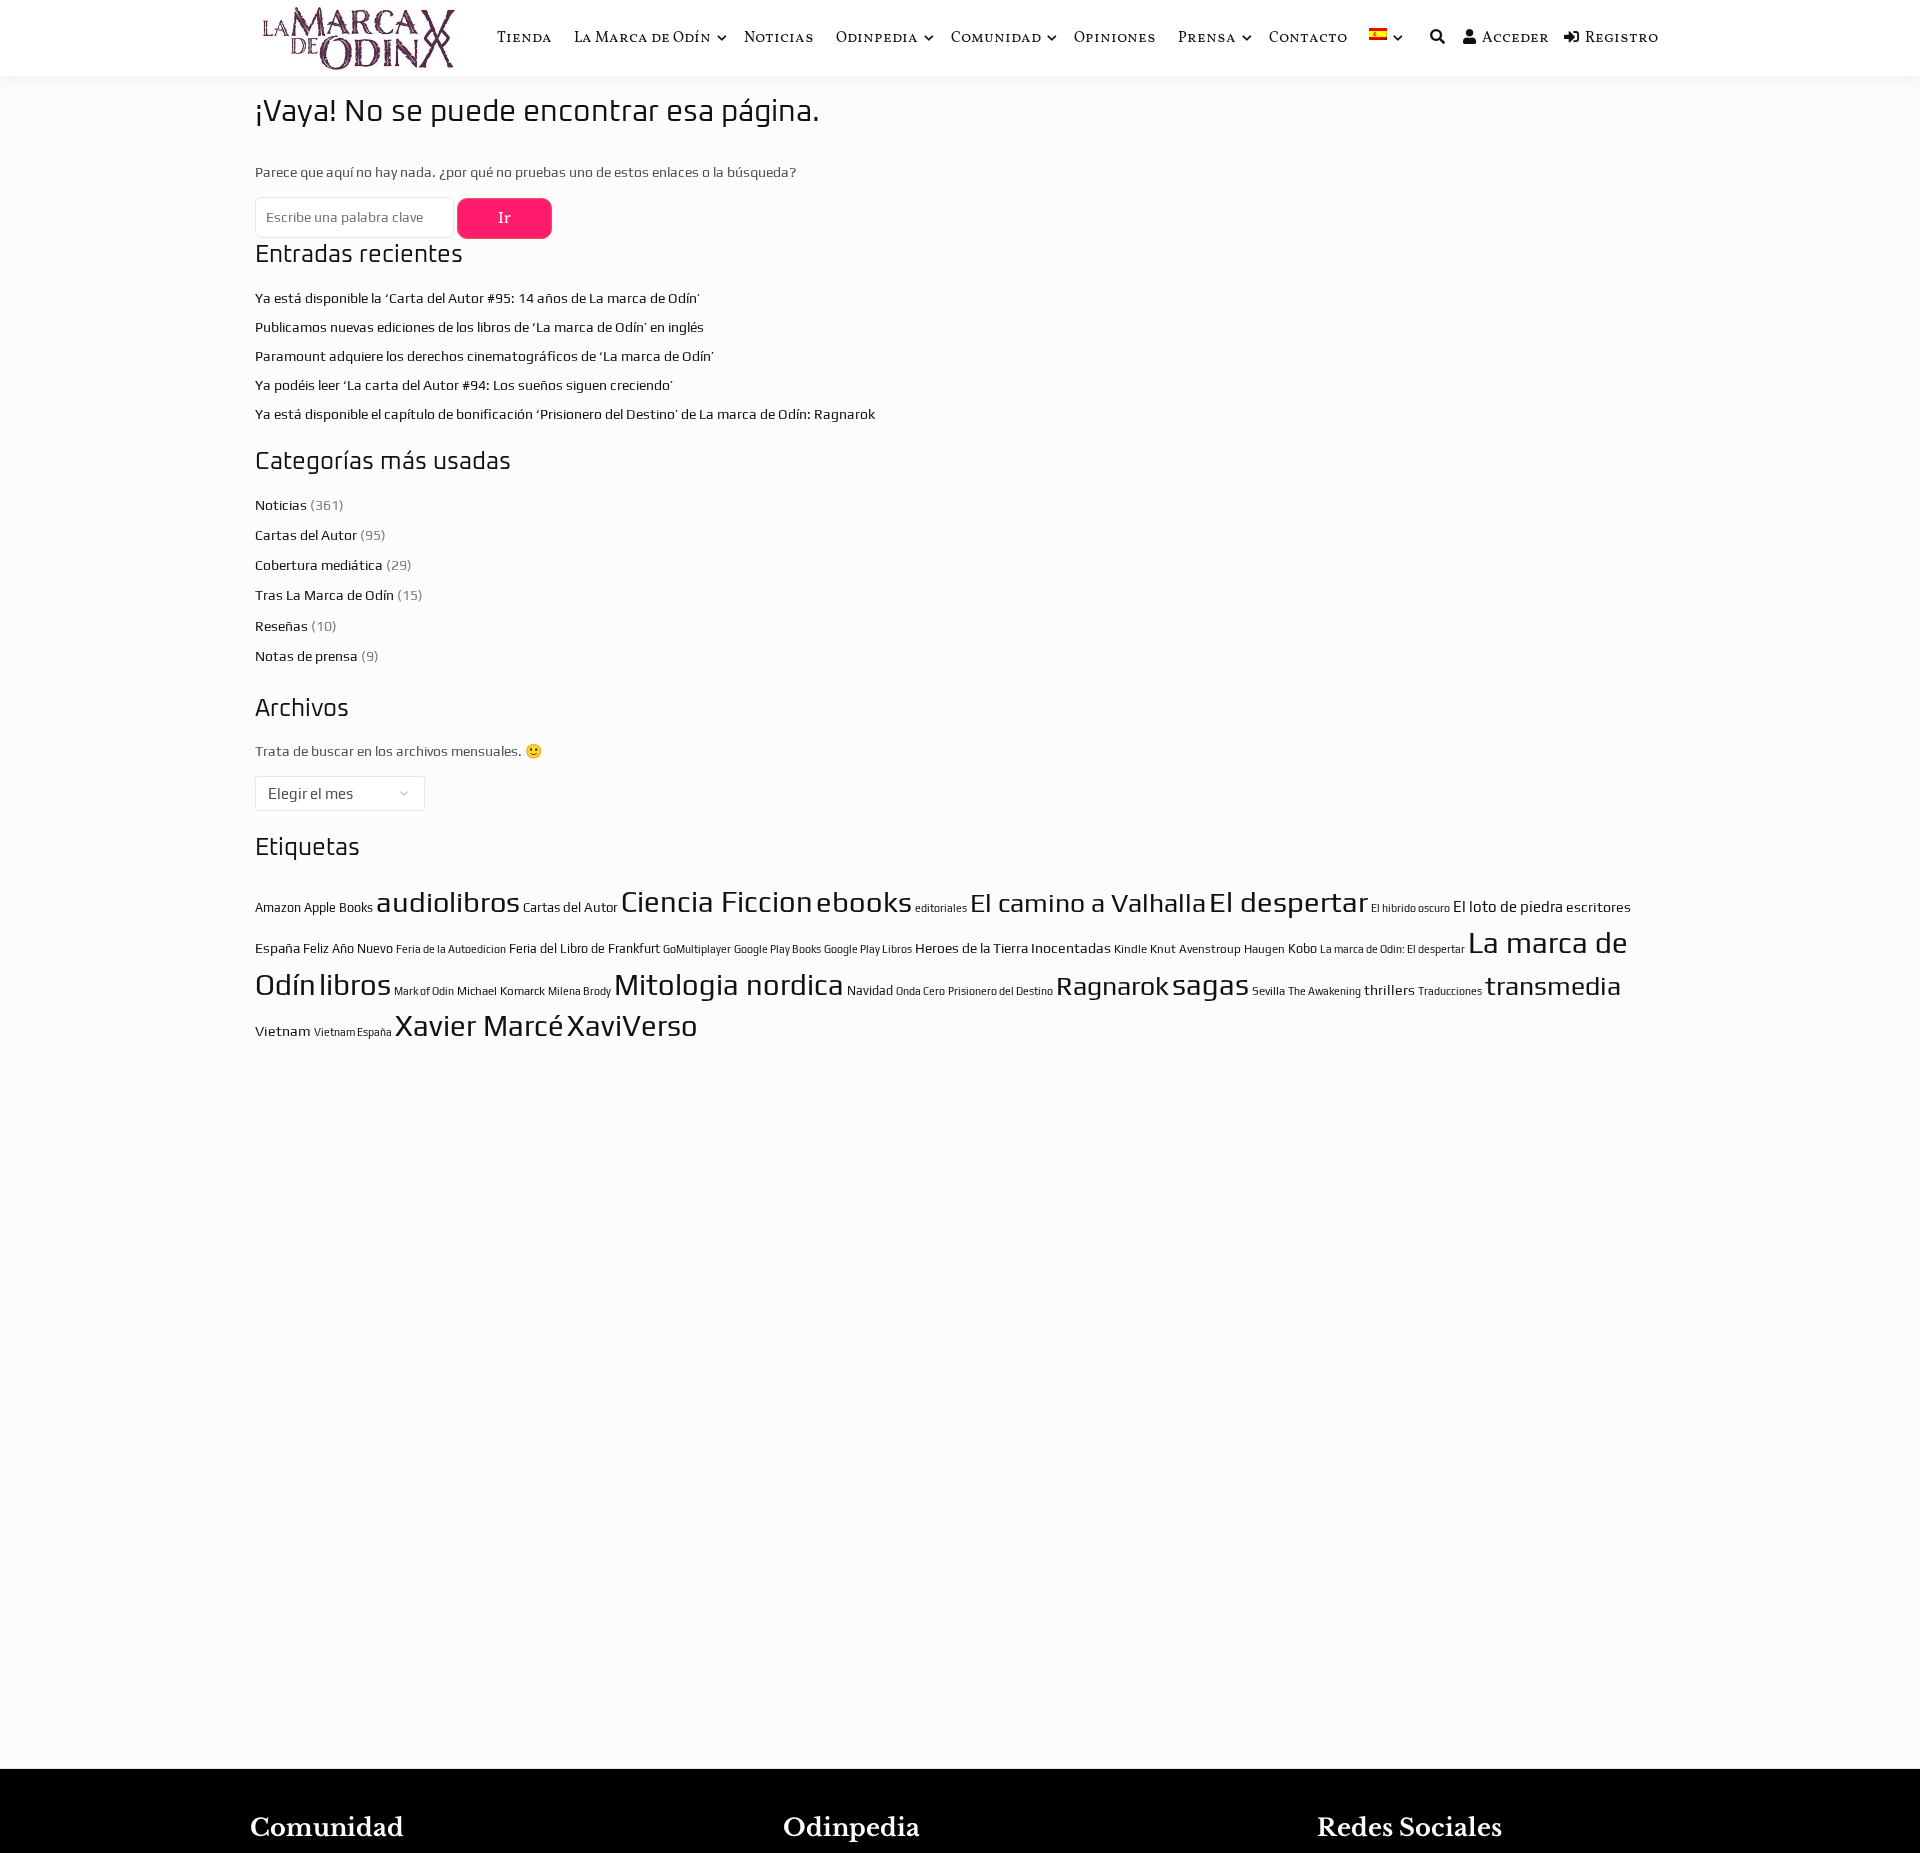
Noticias (779, 38)
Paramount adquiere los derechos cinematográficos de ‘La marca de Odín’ (484, 356)
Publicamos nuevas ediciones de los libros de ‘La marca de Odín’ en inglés (479, 327)
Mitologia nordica (729, 984)
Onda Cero (920, 991)
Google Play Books (777, 949)
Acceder (1515, 38)
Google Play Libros (868, 949)
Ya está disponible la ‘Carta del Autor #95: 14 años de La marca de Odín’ (477, 298)
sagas (1210, 984)
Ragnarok (1112, 985)
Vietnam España (353, 1032)
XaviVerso (632, 1025)
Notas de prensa (306, 656)
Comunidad (996, 38)
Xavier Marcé (479, 1025)
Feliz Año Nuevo (348, 948)
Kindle (1130, 949)
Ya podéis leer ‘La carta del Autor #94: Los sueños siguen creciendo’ (464, 385)
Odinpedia (877, 38)
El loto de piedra (1508, 906)
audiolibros (448, 901)
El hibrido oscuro (1410, 908)
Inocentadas (1071, 948)
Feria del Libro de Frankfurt (584, 948)
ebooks (864, 901)
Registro (1621, 38)
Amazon (278, 907)
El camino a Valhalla (1088, 902)
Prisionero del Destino (1000, 991)
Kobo (1302, 948)
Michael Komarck (501, 991)
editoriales (941, 908)
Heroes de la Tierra (971, 948)
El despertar (1288, 901)
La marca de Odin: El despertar (1392, 949)
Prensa (1207, 38)
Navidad (870, 990)
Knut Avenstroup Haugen (1217, 949)
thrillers (1389, 990)
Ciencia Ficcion (717, 901)
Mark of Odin (424, 991)
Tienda (524, 38)
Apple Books (338, 907)
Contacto (1308, 38)
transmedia (1553, 985)
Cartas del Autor (306, 535)
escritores (1598, 907)
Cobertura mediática (319, 565)
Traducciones (1450, 991)
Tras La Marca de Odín (324, 595)
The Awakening (1324, 991)
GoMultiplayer (697, 949)
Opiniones (1115, 38)
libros (355, 984)
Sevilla (1268, 991)
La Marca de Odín (642, 38)
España (277, 948)
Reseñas (281, 626)
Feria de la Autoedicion (451, 949)
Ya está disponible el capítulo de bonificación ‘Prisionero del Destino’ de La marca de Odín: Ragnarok (565, 414)
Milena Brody (579, 991)
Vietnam (283, 1031)
